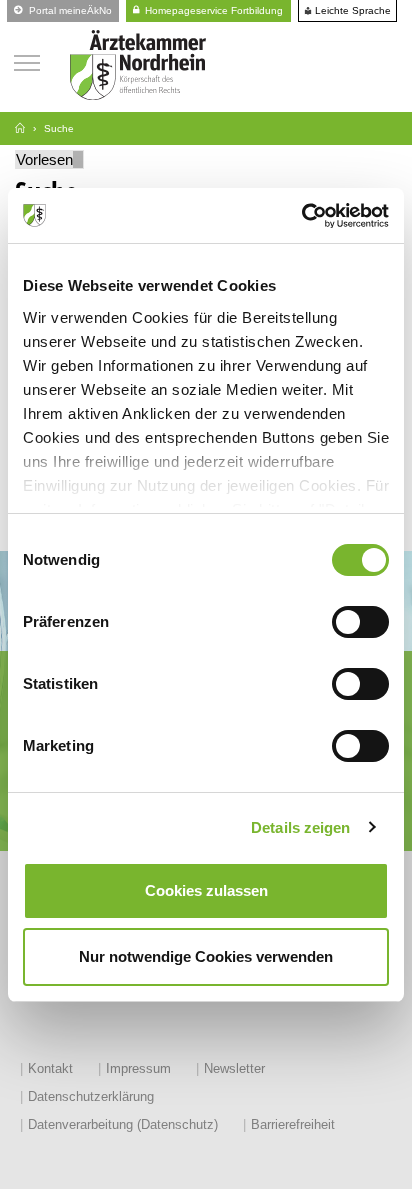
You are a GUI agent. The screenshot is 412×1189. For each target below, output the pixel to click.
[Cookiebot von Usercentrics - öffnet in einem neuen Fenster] (301, 216)
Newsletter (234, 1068)
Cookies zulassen (206, 890)
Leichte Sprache (351, 11)
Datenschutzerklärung (91, 1096)
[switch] (360, 622)
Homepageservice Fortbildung (212, 10)
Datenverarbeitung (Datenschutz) (123, 1124)
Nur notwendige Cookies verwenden (206, 956)
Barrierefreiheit (293, 1124)
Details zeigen (300, 827)
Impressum (138, 1068)
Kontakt (50, 1068)
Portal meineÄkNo (69, 10)
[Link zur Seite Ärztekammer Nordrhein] (20, 128)
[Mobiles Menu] (27, 60)
